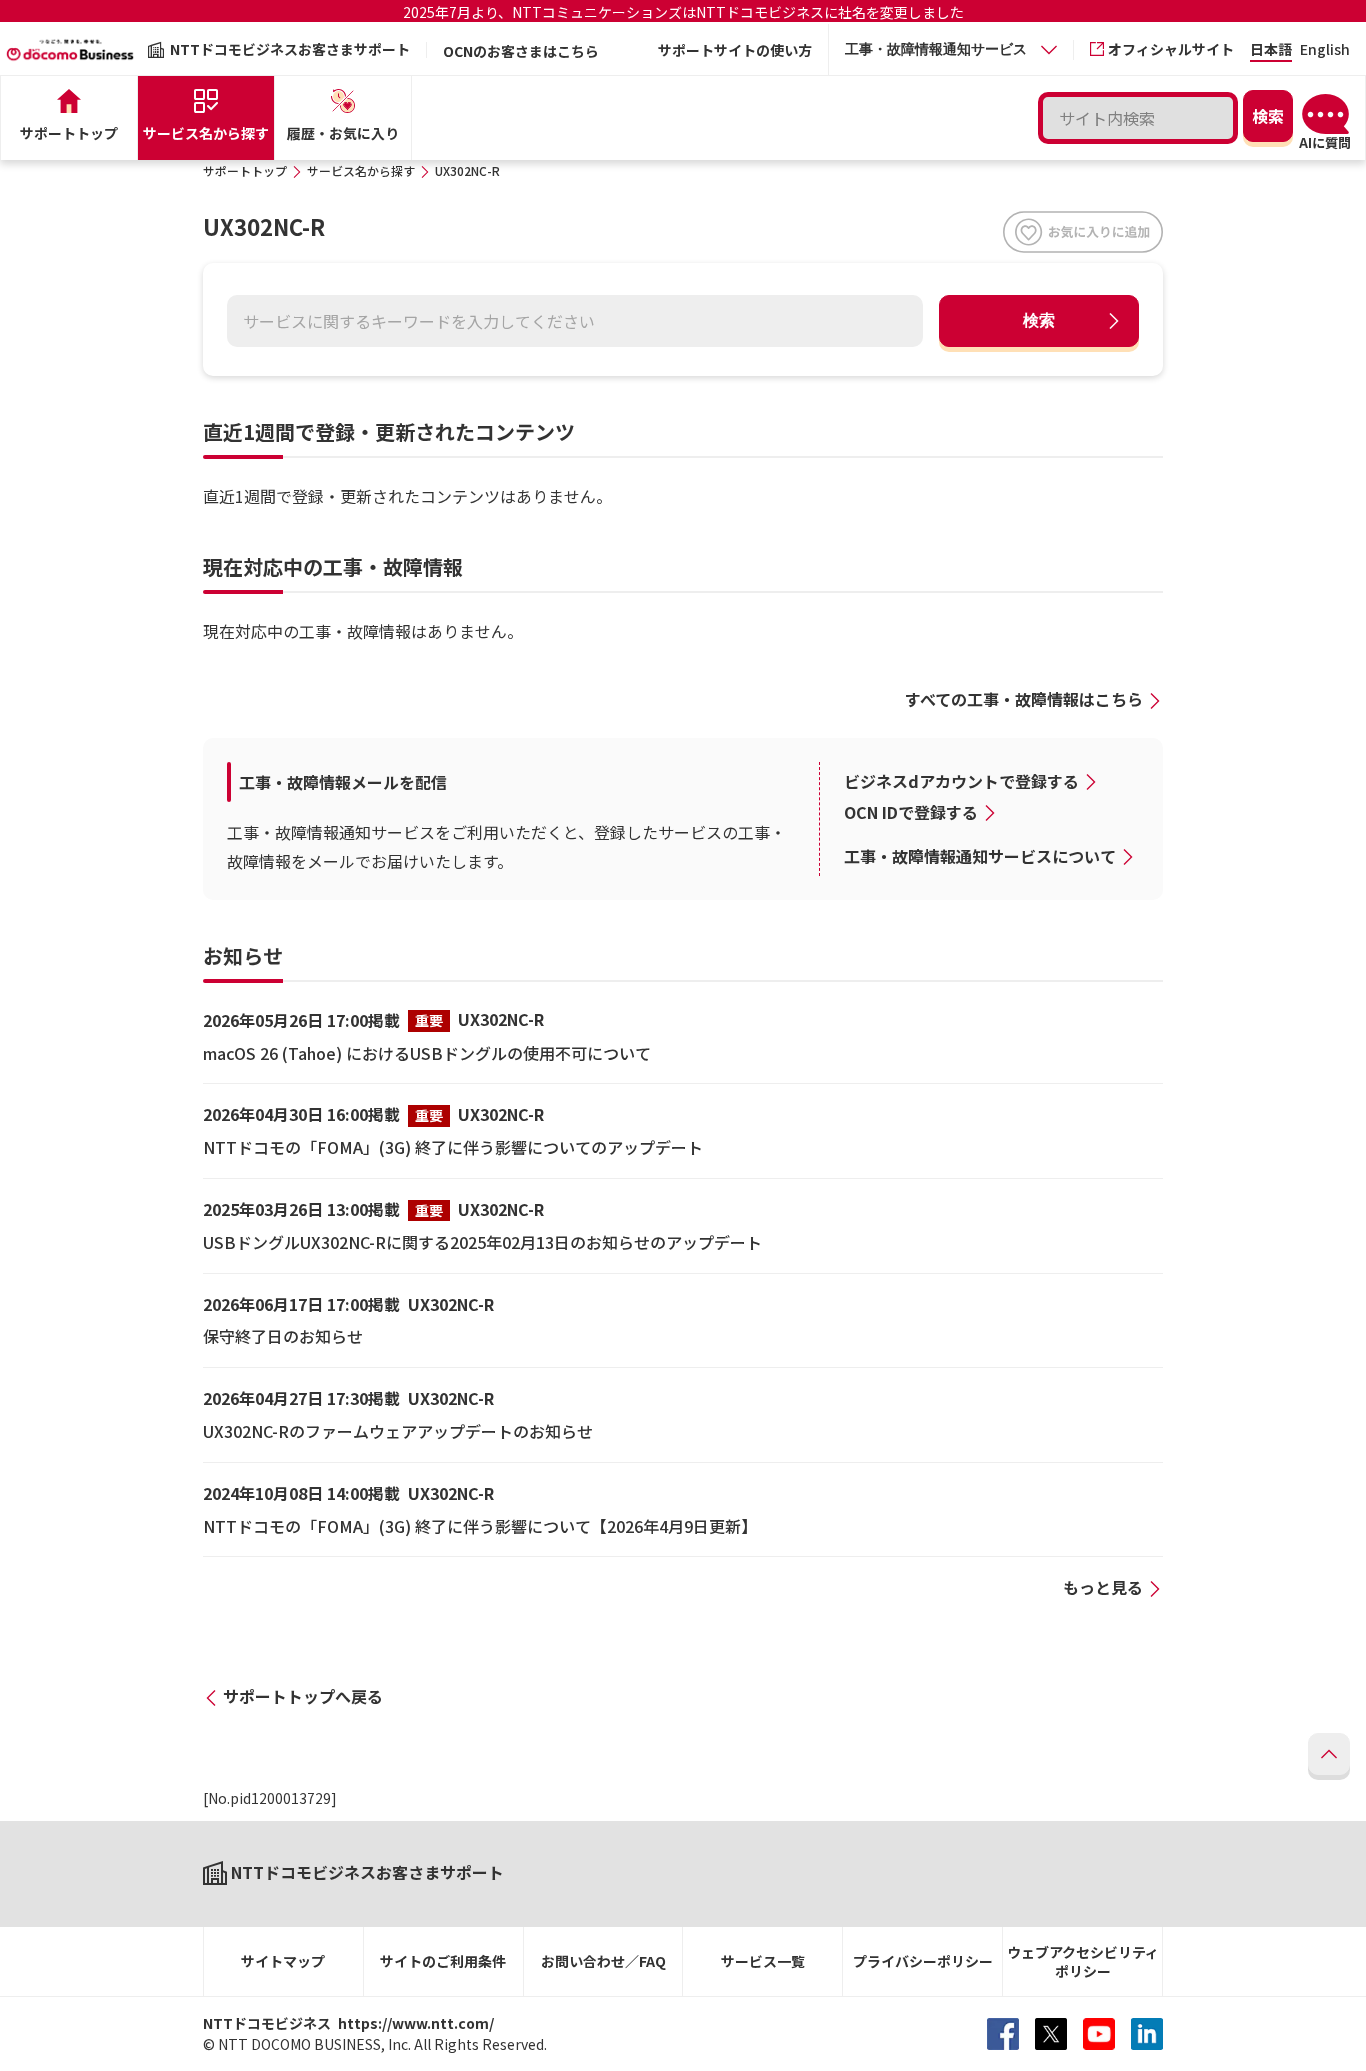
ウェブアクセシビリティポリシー (1083, 1961)
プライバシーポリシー (923, 1961)
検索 (1039, 320)
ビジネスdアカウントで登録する (961, 781)
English (1325, 50)
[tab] (951, 49)
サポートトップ (245, 170)
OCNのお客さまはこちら (521, 51)
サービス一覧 (763, 1961)
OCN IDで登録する (911, 812)
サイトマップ (283, 1961)
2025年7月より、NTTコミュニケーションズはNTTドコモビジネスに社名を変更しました (683, 12)
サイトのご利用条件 (443, 1961)
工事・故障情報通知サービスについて (980, 856)
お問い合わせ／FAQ (603, 1961)
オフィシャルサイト (1171, 49)
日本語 (1271, 50)
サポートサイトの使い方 (735, 50)
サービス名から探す (361, 170)
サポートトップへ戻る (303, 1696)
